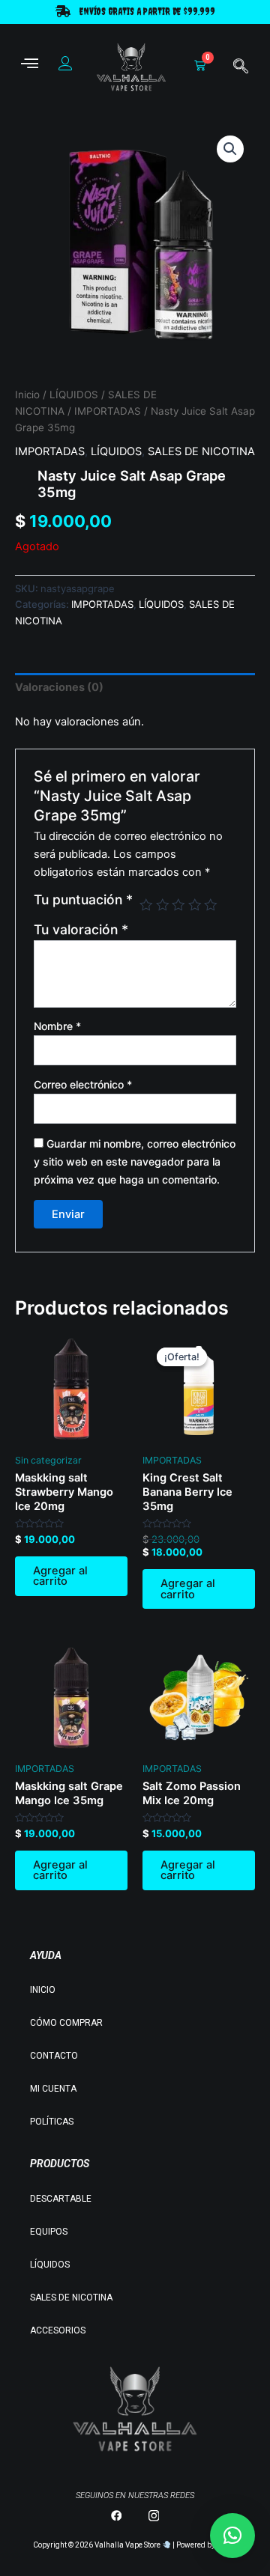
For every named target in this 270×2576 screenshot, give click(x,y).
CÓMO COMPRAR (66, 2023)
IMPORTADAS (108, 411)
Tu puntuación (83, 900)
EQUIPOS (49, 2232)
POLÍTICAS (52, 2122)
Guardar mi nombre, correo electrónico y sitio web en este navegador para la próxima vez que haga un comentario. (135, 1161)
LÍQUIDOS (74, 395)
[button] (230, 149)
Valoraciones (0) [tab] (59, 687)
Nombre (57, 1026)
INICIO (43, 1990)
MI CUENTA (53, 2089)
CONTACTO (54, 2056)
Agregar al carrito (60, 1576)
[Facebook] (116, 2515)
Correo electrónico (83, 1084)
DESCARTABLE (61, 2199)
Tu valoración (81, 929)
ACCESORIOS (58, 2330)
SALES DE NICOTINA (201, 451)
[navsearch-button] (241, 67)
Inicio (27, 395)
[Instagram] (154, 2515)
